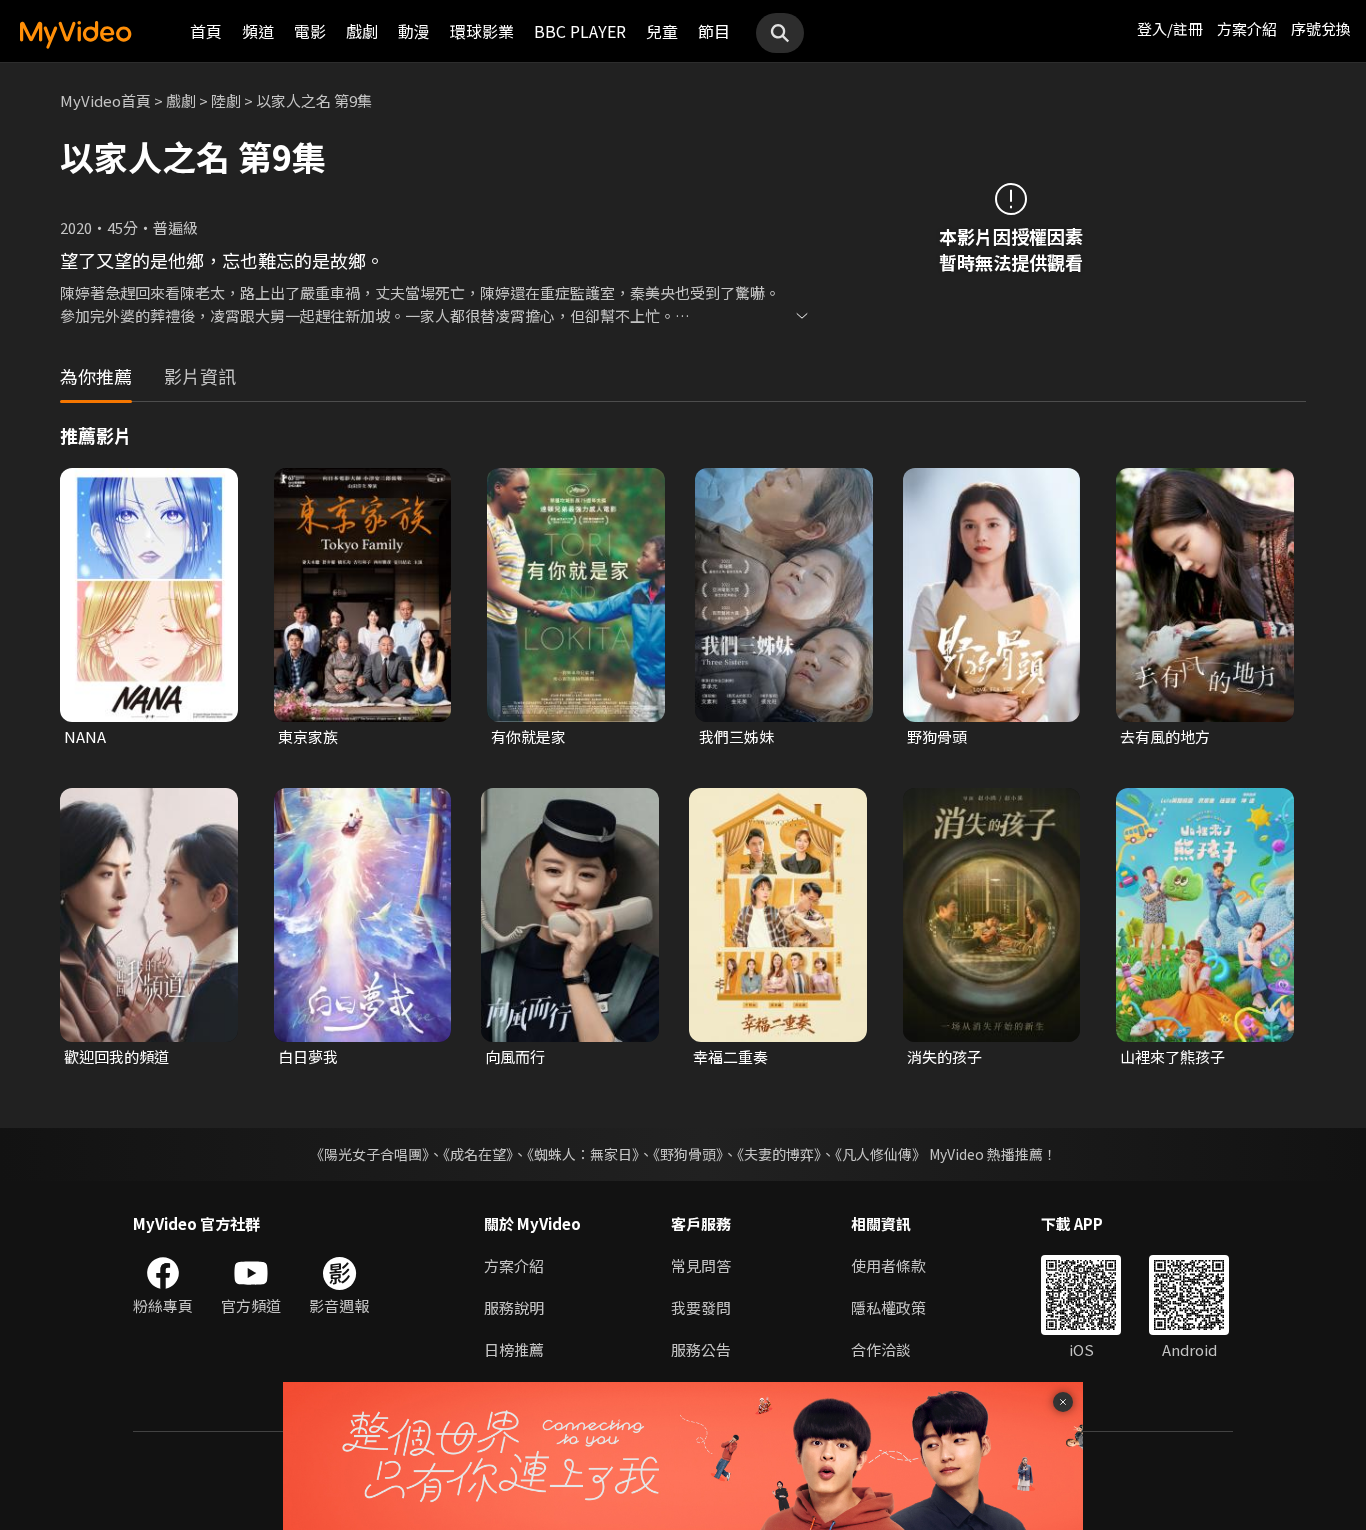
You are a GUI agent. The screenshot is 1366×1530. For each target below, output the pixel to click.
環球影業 (482, 31)
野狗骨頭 (937, 736)
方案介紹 (1247, 28)
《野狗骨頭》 (688, 1154)
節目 (714, 31)
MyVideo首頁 (105, 100)
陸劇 (226, 100)
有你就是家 (528, 736)
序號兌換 (1321, 28)
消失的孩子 (944, 1056)
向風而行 (515, 1056)
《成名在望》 (478, 1154)
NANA (85, 736)
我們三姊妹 (736, 736)
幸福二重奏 (730, 1056)
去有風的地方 (1165, 736)
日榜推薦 (514, 1349)
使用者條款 (888, 1265)
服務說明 (514, 1307)
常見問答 (701, 1265)
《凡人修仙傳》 (880, 1154)
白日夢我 (308, 1056)
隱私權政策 (888, 1307)
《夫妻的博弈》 (779, 1154)
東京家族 (308, 736)
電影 (310, 31)
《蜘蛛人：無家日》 (583, 1154)
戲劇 (362, 31)
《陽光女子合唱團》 (369, 1154)
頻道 (258, 31)
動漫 (414, 31)
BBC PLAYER (580, 31)
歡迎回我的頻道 (116, 1056)
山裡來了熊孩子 (1172, 1056)
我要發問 (701, 1307)
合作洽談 (881, 1349)
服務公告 (701, 1349)
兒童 (662, 31)
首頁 (206, 31)
